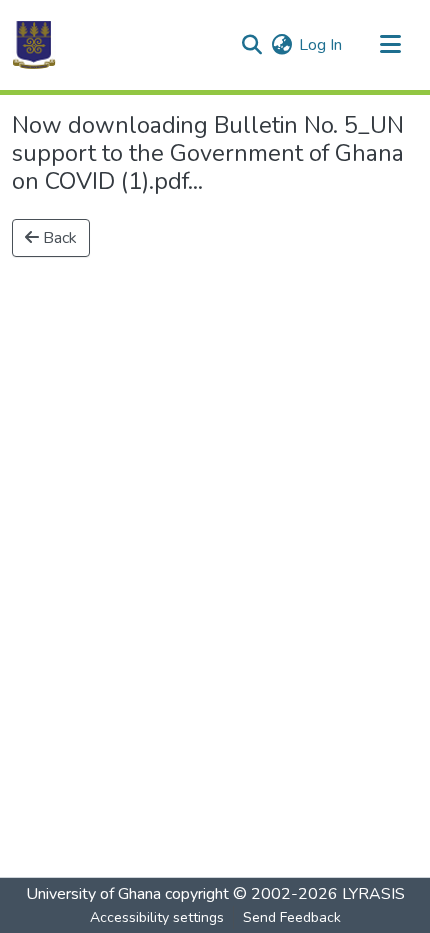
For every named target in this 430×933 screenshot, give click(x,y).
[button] (34, 45)
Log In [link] (320, 45)
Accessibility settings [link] (157, 917)
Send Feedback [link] (292, 917)
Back (58, 238)
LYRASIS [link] (373, 894)
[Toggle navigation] (390, 45)
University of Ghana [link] (93, 894)
